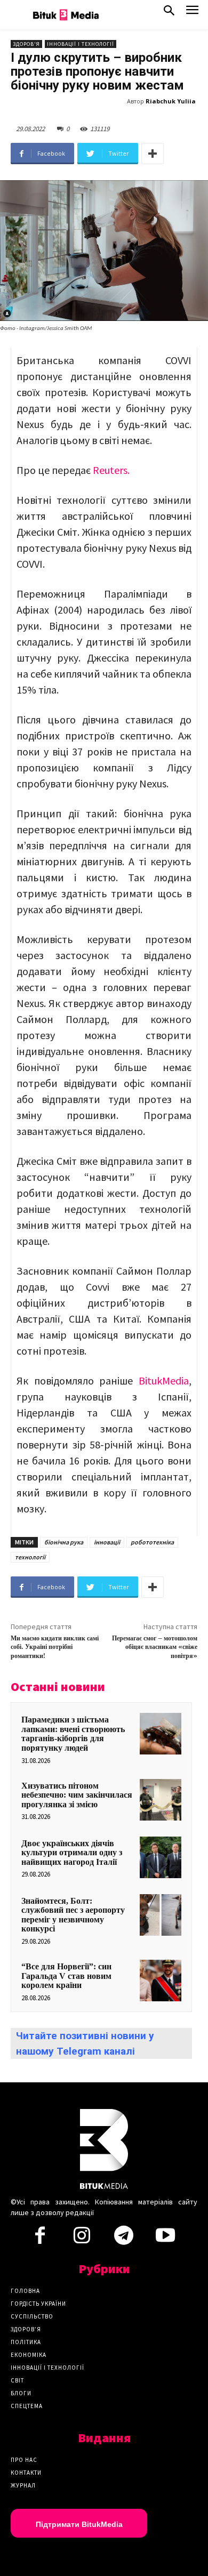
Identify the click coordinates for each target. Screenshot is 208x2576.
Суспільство (32, 2316)
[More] (153, 154)
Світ (17, 2380)
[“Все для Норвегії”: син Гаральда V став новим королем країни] (161, 1981)
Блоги (21, 2393)
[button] (169, 13)
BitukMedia (164, 1380)
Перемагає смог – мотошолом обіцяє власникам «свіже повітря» (155, 1647)
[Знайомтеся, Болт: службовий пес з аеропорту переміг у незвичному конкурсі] (161, 1915)
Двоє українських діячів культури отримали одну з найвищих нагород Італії (72, 1853)
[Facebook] (40, 2239)
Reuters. (111, 470)
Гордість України (38, 2304)
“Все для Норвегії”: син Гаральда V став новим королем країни (66, 1976)
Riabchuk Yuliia (171, 101)
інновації (107, 1542)
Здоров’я (26, 2329)
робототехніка (152, 1542)
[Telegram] (124, 2239)
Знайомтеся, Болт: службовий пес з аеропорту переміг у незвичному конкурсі (73, 1915)
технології (30, 1557)
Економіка (29, 2355)
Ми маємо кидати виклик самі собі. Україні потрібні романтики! (55, 1647)
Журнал (23, 2485)
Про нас (24, 2460)
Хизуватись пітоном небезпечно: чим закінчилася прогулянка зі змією (77, 1795)
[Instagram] (82, 2239)
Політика (26, 2342)
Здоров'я (26, 44)
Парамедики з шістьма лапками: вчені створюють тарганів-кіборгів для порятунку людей (73, 1734)
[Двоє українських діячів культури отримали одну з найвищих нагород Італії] (161, 1857)
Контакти (26, 2473)
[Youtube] (165, 2239)
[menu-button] (192, 13)
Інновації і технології (81, 44)
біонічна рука (64, 1542)
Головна (25, 2291)
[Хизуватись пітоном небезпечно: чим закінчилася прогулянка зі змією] (161, 1800)
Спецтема (27, 2406)
